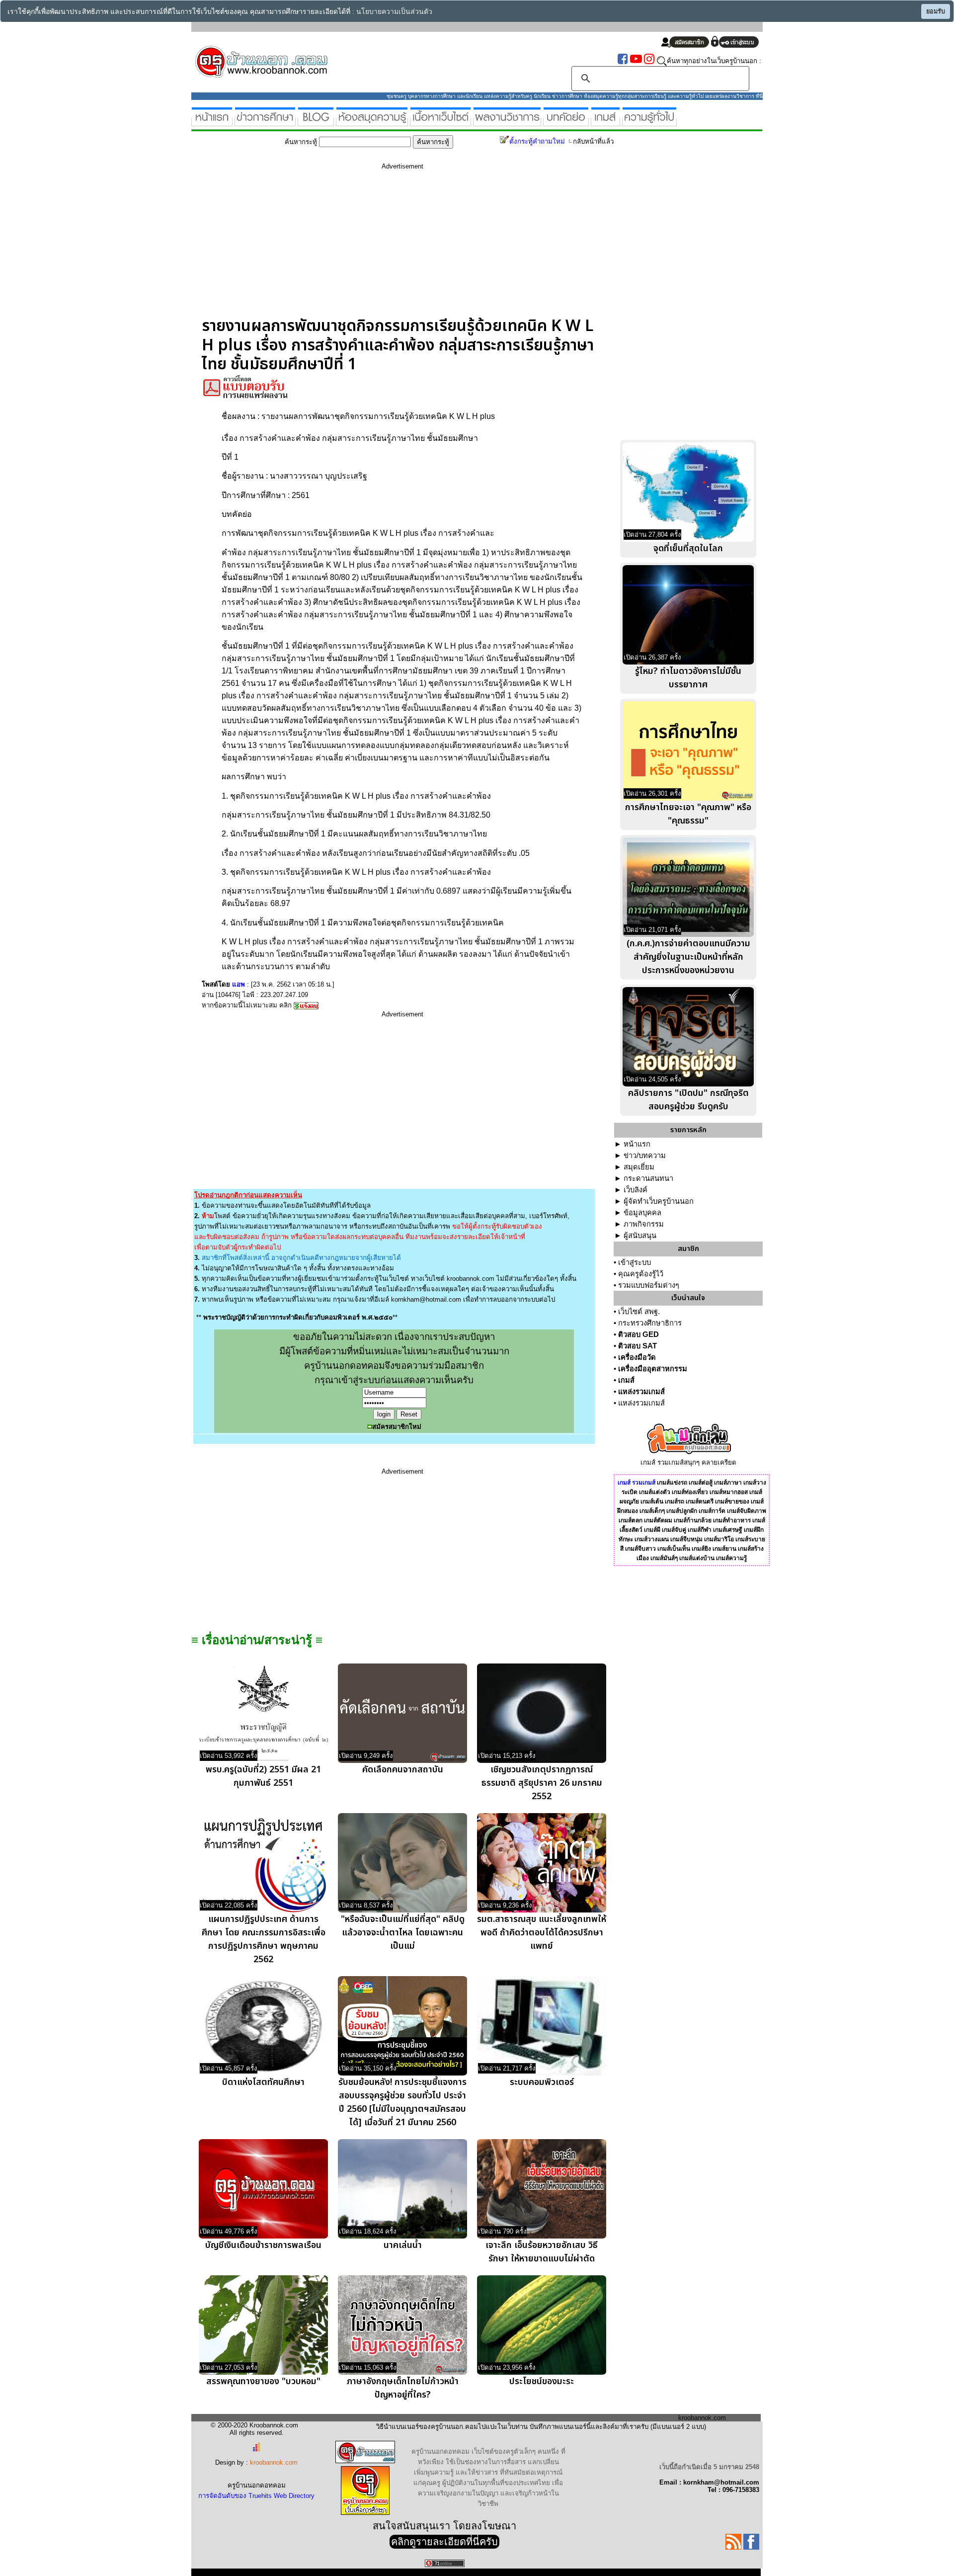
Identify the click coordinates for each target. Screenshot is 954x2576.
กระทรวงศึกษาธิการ (650, 1323)
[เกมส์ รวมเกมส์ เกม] (605, 122)
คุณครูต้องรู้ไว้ (641, 1274)
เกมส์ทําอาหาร (732, 1520)
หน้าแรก (637, 1144)
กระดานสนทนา (648, 1178)
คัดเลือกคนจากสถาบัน (403, 1770)
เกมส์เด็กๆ (652, 1511)
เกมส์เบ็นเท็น (674, 1549)
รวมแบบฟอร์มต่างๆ (649, 1285)
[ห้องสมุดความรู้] (372, 122)
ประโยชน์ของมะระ (542, 2381)
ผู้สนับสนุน (640, 1236)
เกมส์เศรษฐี (728, 1530)
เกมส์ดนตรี (700, 1501)
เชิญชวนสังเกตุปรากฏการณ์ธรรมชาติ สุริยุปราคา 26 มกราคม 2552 (542, 1783)
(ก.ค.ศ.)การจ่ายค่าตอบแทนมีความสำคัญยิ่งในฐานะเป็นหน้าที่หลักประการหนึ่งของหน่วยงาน (688, 957)
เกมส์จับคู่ (674, 1530)
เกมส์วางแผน (652, 1539)
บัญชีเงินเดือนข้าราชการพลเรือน (263, 2245)
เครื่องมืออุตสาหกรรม (653, 1369)
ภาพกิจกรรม (644, 1224)
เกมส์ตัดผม (658, 1520)
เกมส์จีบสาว (640, 1549)
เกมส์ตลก (631, 1520)
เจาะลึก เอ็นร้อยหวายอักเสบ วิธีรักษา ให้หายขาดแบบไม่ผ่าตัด (542, 2252)
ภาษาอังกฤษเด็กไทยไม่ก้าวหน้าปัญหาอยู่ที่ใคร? (403, 2388)
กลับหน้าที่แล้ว (593, 141)
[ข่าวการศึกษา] (265, 122)
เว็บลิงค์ (636, 1190)
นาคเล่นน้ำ (403, 2245)
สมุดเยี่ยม (639, 1167)
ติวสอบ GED (638, 1334)
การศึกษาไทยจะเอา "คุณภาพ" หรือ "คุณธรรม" (688, 814)
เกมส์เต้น (652, 1501)
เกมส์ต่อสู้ (701, 1483)
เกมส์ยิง (701, 1549)
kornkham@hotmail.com (426, 1299)
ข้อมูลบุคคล (642, 1213)
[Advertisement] (402, 247)
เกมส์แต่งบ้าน (697, 1558)
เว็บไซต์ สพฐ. (639, 1312)
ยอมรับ (936, 11)
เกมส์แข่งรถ (672, 1483)
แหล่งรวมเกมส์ (641, 1392)
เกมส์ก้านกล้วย (693, 1520)
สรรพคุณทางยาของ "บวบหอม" (263, 2381)
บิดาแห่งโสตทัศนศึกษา (263, 2082)
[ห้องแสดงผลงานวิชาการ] (507, 122)
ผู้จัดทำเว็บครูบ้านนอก (659, 1201)
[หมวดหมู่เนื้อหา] (440, 122)
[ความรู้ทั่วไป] (649, 122)
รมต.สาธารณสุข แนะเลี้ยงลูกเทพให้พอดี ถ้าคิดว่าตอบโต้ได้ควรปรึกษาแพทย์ (542, 1933)
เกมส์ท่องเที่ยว (690, 1492)
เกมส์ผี (652, 1530)
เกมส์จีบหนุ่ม (686, 1539)
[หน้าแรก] (212, 122)
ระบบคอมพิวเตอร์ (542, 2082)
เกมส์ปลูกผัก (682, 1511)
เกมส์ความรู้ (731, 1558)
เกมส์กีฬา (700, 1530)
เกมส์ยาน (724, 1549)
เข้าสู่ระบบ (635, 1262)
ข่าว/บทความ (645, 1156)
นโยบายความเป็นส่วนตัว (394, 12)
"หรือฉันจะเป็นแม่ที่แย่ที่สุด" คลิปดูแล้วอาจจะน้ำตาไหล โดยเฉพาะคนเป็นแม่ (403, 1933)
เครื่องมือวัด (637, 1357)
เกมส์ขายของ (732, 1501)
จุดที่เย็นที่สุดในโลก (688, 548)
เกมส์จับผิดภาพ (747, 1511)
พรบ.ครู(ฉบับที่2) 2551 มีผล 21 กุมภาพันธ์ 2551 (263, 1776)
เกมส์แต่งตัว (655, 1492)
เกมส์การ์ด (712, 1511)
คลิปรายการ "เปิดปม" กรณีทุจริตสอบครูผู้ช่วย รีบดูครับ (688, 1100)
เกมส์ (626, 1380)
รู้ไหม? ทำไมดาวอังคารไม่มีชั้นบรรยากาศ (688, 678)
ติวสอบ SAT (637, 1346)
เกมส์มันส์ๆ (664, 1558)
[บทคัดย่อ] (566, 122)
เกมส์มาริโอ (719, 1539)
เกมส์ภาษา (728, 1483)
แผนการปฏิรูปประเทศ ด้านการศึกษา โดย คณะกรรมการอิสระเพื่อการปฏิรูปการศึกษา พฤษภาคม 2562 (264, 1939)
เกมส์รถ (675, 1501)
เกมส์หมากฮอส (729, 1492)
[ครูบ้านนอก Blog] (316, 122)
